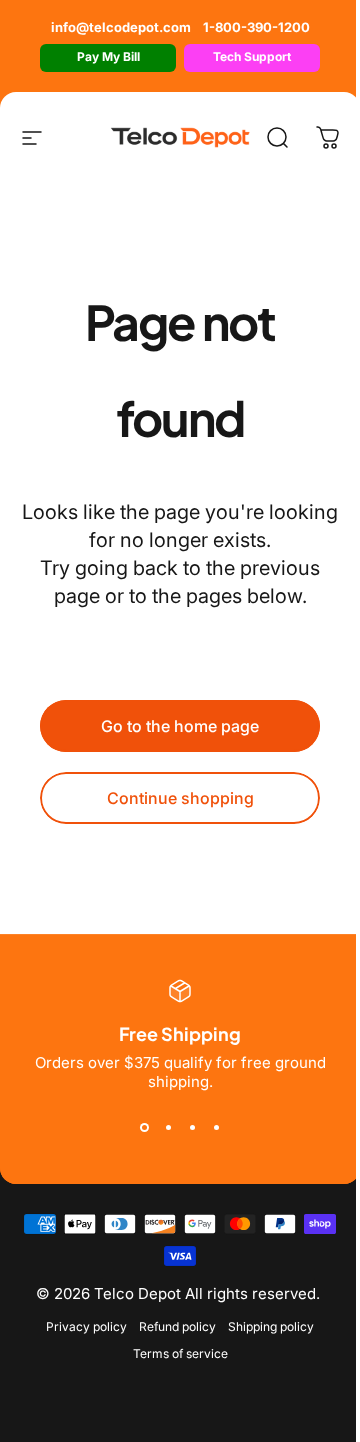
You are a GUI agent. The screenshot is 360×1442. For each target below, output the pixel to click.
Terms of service (180, 1353)
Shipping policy (271, 1326)
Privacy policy (86, 1326)
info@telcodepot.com (121, 27)
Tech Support (252, 56)
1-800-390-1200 (256, 27)
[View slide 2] (168, 1127)
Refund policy (177, 1326)
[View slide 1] (144, 1127)
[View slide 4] (216, 1127)
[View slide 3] (192, 1127)
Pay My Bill (108, 56)
